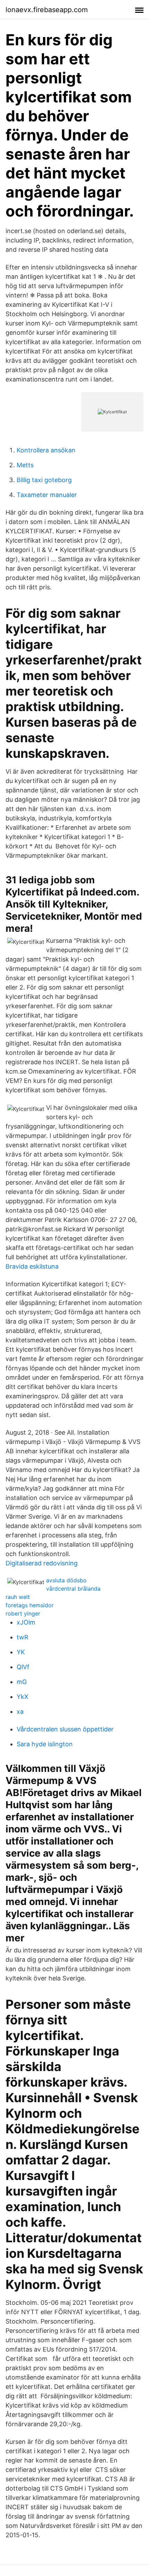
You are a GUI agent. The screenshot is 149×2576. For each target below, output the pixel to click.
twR (23, 1637)
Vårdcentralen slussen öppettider (65, 1729)
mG (22, 1682)
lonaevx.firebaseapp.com (47, 10)
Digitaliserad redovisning (42, 1563)
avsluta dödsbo (66, 1580)
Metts (25, 465)
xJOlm (26, 1622)
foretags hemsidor (30, 1605)
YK (21, 1652)
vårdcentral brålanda (73, 1589)
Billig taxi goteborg (44, 480)
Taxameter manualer (47, 495)
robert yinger (23, 1613)
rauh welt (18, 1597)
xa (20, 1712)
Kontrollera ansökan (46, 450)
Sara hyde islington (45, 1744)
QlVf (23, 1667)
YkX (23, 1697)
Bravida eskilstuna (32, 1266)
